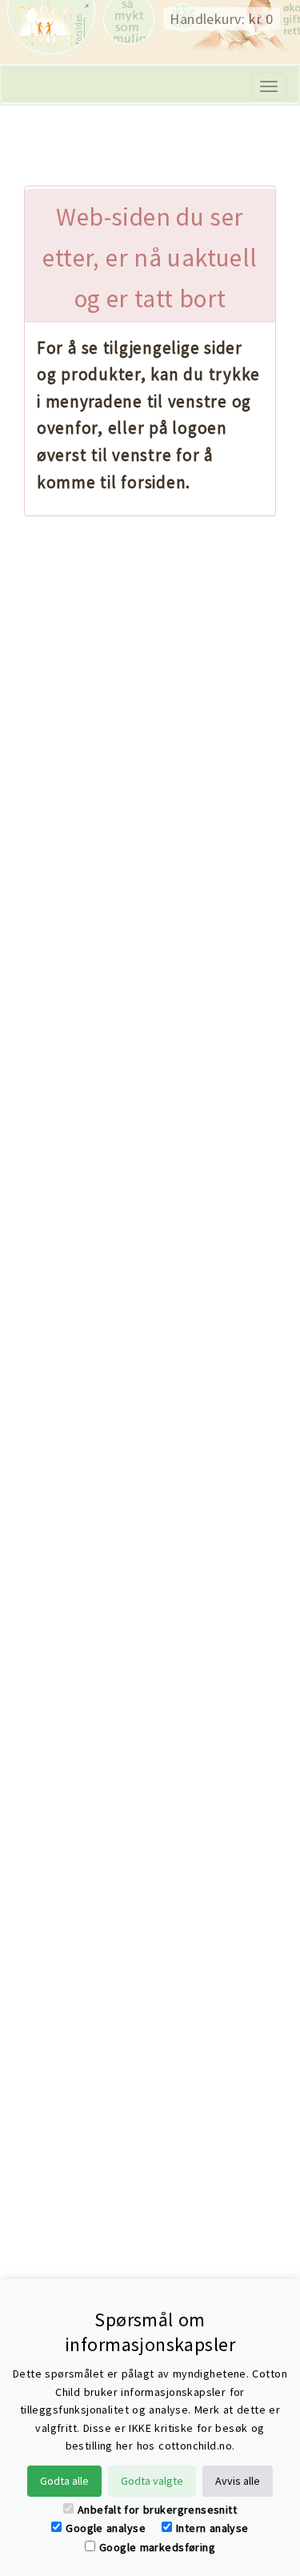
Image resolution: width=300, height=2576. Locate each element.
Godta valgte (152, 2481)
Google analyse (106, 2528)
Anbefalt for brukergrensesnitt (157, 2510)
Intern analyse (212, 2528)
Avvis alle (238, 2481)
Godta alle (64, 2481)
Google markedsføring (157, 2547)
